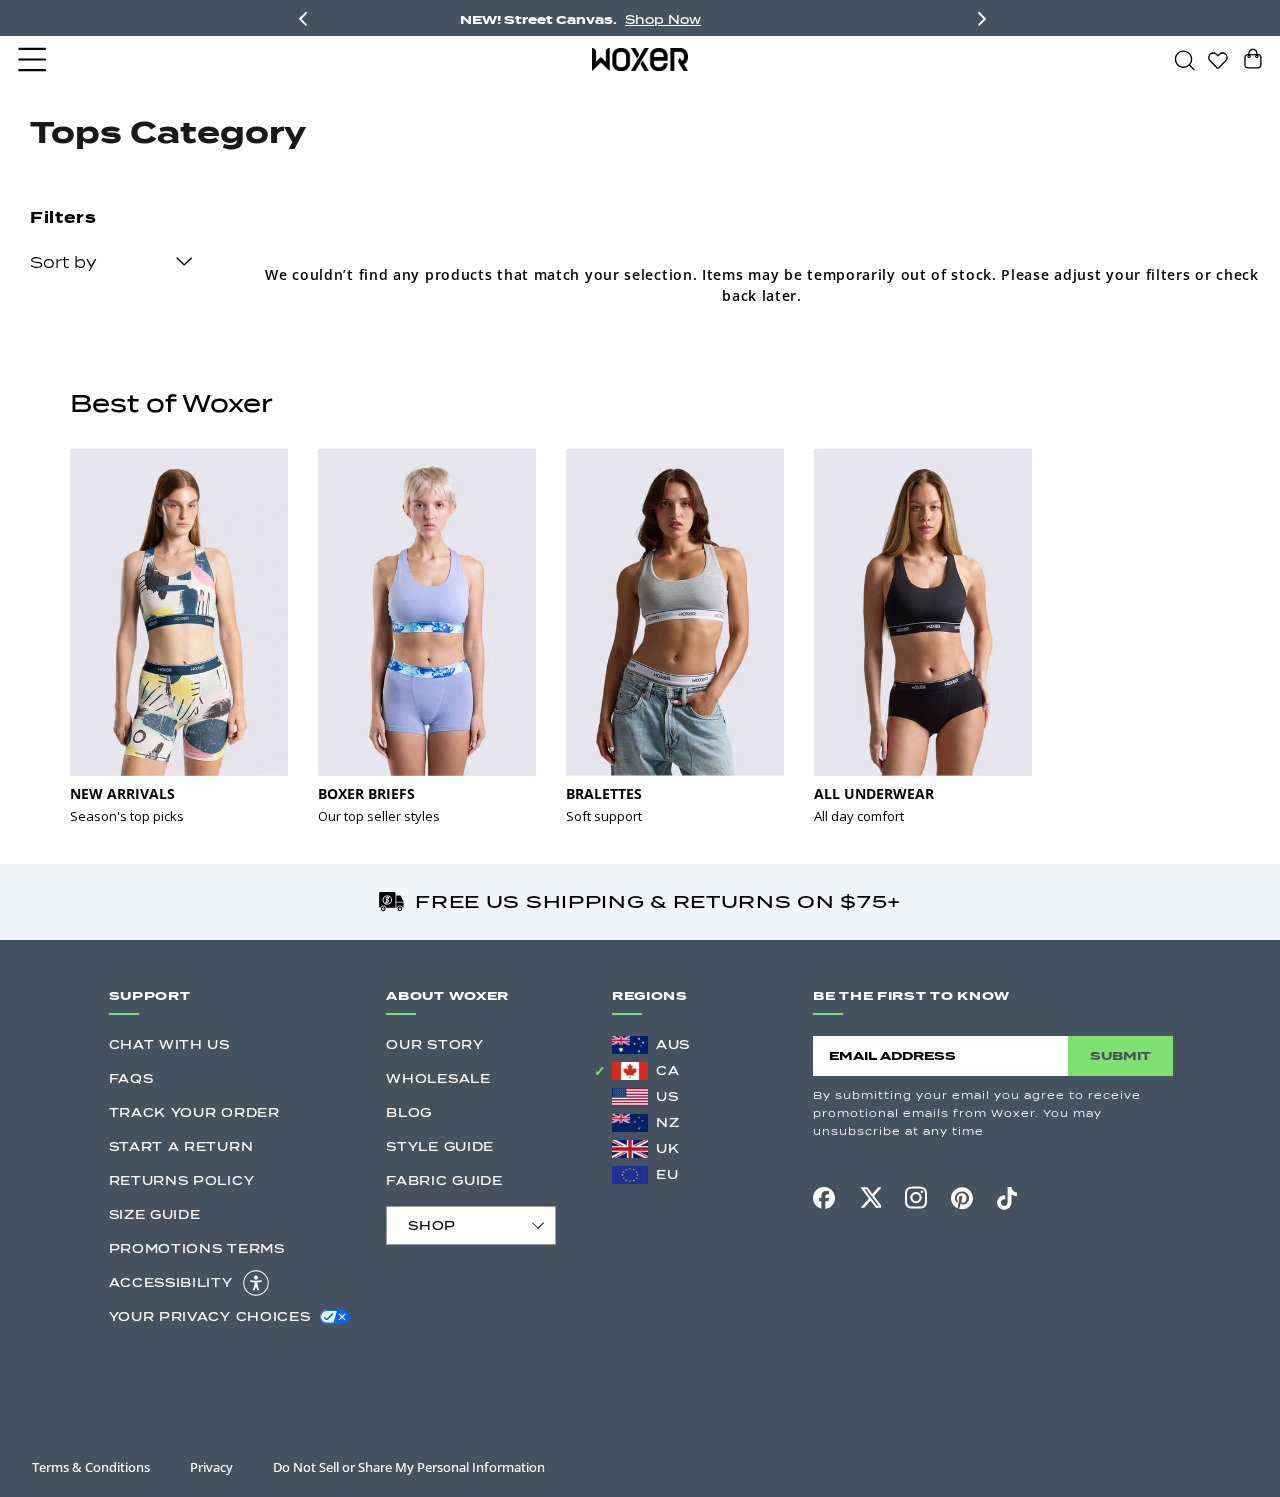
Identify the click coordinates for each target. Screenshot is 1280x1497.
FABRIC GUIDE (444, 1180)
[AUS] (630, 1045)
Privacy (211, 1467)
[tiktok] (1007, 1198)
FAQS (131, 1078)
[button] (34, 60)
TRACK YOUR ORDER (194, 1112)
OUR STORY (434, 1044)
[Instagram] (916, 1198)
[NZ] (630, 1123)
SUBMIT (1120, 1055)
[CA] (630, 1071)
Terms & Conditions (91, 1467)
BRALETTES (604, 793)
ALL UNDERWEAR (874, 793)
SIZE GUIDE (155, 1214)
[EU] (630, 1175)
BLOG (409, 1112)
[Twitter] (870, 1198)
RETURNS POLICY (182, 1180)
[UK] (630, 1149)
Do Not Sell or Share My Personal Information (409, 1467)
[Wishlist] (1218, 59)
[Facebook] (824, 1198)
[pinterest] (962, 1198)
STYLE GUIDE (440, 1146)
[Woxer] (640, 59)
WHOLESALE (438, 1078)
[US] (630, 1097)
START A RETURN (181, 1146)
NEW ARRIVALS (122, 793)
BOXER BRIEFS (366, 793)
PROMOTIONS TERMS (197, 1248)
